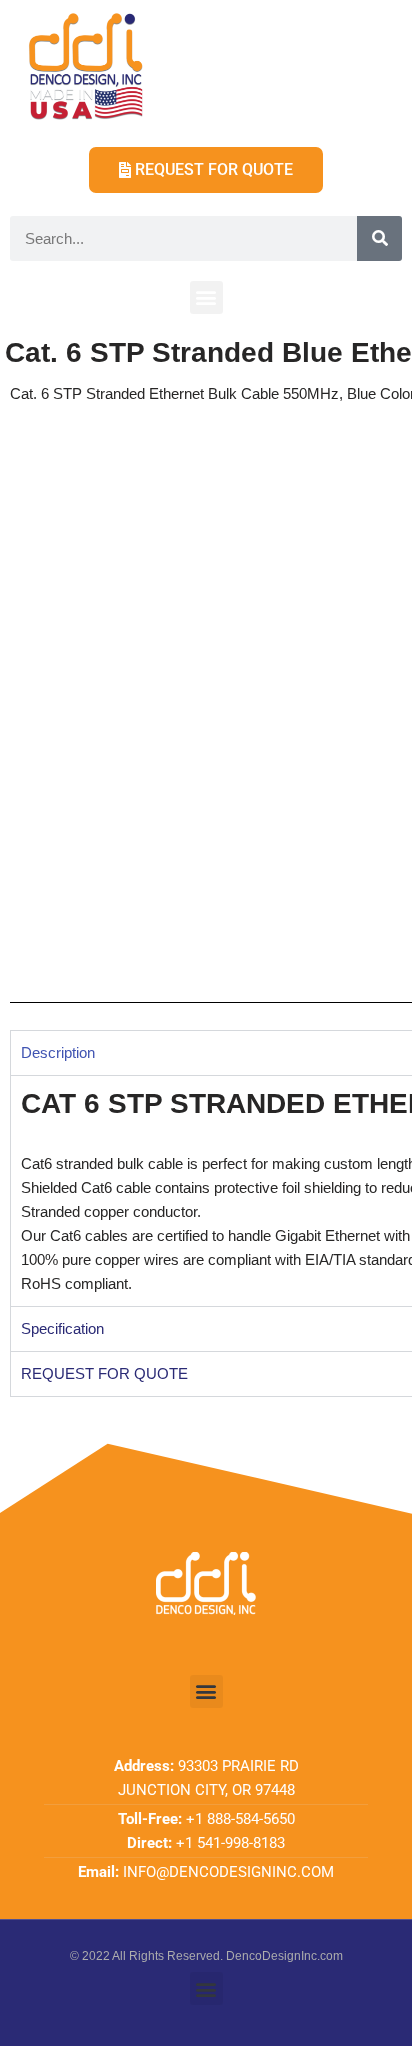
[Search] (379, 238)
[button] (206, 297)
